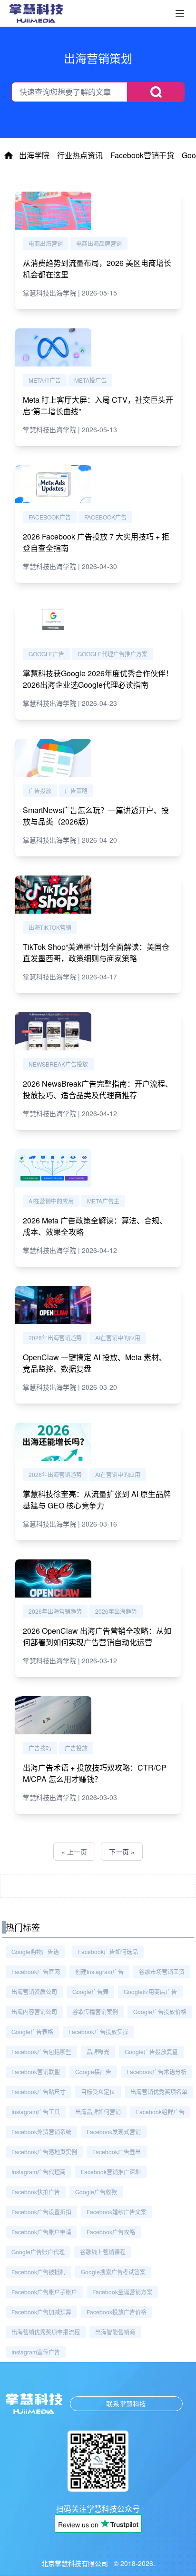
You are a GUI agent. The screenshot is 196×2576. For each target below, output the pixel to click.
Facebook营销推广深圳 (111, 2172)
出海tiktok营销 (50, 927)
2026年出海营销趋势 (55, 1338)
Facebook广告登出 (117, 2152)
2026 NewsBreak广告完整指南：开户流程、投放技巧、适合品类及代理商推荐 (98, 1089)
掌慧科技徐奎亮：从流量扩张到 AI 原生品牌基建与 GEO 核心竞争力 (97, 1500)
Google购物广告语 (35, 1951)
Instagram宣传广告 (36, 2352)
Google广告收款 (96, 2192)
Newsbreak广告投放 (58, 1064)
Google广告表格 (32, 2031)
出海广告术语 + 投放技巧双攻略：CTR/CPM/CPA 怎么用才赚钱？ (95, 1773)
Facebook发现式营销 (114, 2132)
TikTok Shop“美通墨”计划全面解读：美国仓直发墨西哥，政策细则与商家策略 (96, 952)
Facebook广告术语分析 (157, 2072)
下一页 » (122, 1852)
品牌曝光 (98, 2052)
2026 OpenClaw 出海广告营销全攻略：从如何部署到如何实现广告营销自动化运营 (97, 1636)
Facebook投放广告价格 (117, 2312)
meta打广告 (45, 380)
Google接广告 (93, 2072)
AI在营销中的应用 (51, 1201)
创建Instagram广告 (99, 1971)
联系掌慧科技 (126, 2403)
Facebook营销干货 (142, 155)
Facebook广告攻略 (111, 2232)
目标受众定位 (98, 2092)
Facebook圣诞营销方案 (122, 2292)
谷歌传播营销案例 (95, 2011)
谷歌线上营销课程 (103, 2252)
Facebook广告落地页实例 (44, 2152)
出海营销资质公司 (34, 1991)
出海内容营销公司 (34, 2011)
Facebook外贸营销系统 (41, 2132)
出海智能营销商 (115, 2332)
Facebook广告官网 (36, 1971)
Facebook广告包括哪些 (41, 2052)
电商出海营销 (46, 243)
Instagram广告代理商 (39, 2172)
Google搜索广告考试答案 (113, 2272)
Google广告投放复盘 (151, 2052)
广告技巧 (40, 1748)
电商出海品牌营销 (99, 243)
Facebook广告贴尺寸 (39, 2092)
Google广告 (46, 654)
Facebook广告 (50, 517)
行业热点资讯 (80, 155)
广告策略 (76, 790)
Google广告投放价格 (160, 2011)
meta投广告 (90, 380)
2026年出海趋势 (116, 1611)
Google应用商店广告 (150, 1991)
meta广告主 (103, 1201)
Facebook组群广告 (160, 2112)
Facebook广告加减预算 (41, 2312)
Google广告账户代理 (38, 2252)
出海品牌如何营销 (98, 2112)
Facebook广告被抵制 (39, 2272)
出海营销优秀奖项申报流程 (46, 2332)
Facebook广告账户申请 (41, 2232)
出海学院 (34, 155)
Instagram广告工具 (36, 2112)
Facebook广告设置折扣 (41, 2212)
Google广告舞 (90, 1991)
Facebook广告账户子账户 (44, 2292)
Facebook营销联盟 (36, 2072)
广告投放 (40, 790)
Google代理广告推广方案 (113, 654)
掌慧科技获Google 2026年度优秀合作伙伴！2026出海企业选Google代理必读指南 (98, 679)
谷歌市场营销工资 (162, 1971)
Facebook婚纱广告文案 (117, 2212)
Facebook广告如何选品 (108, 1951)
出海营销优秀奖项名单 (159, 2092)
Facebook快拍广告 (36, 2192)
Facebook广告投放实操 (98, 2031)
